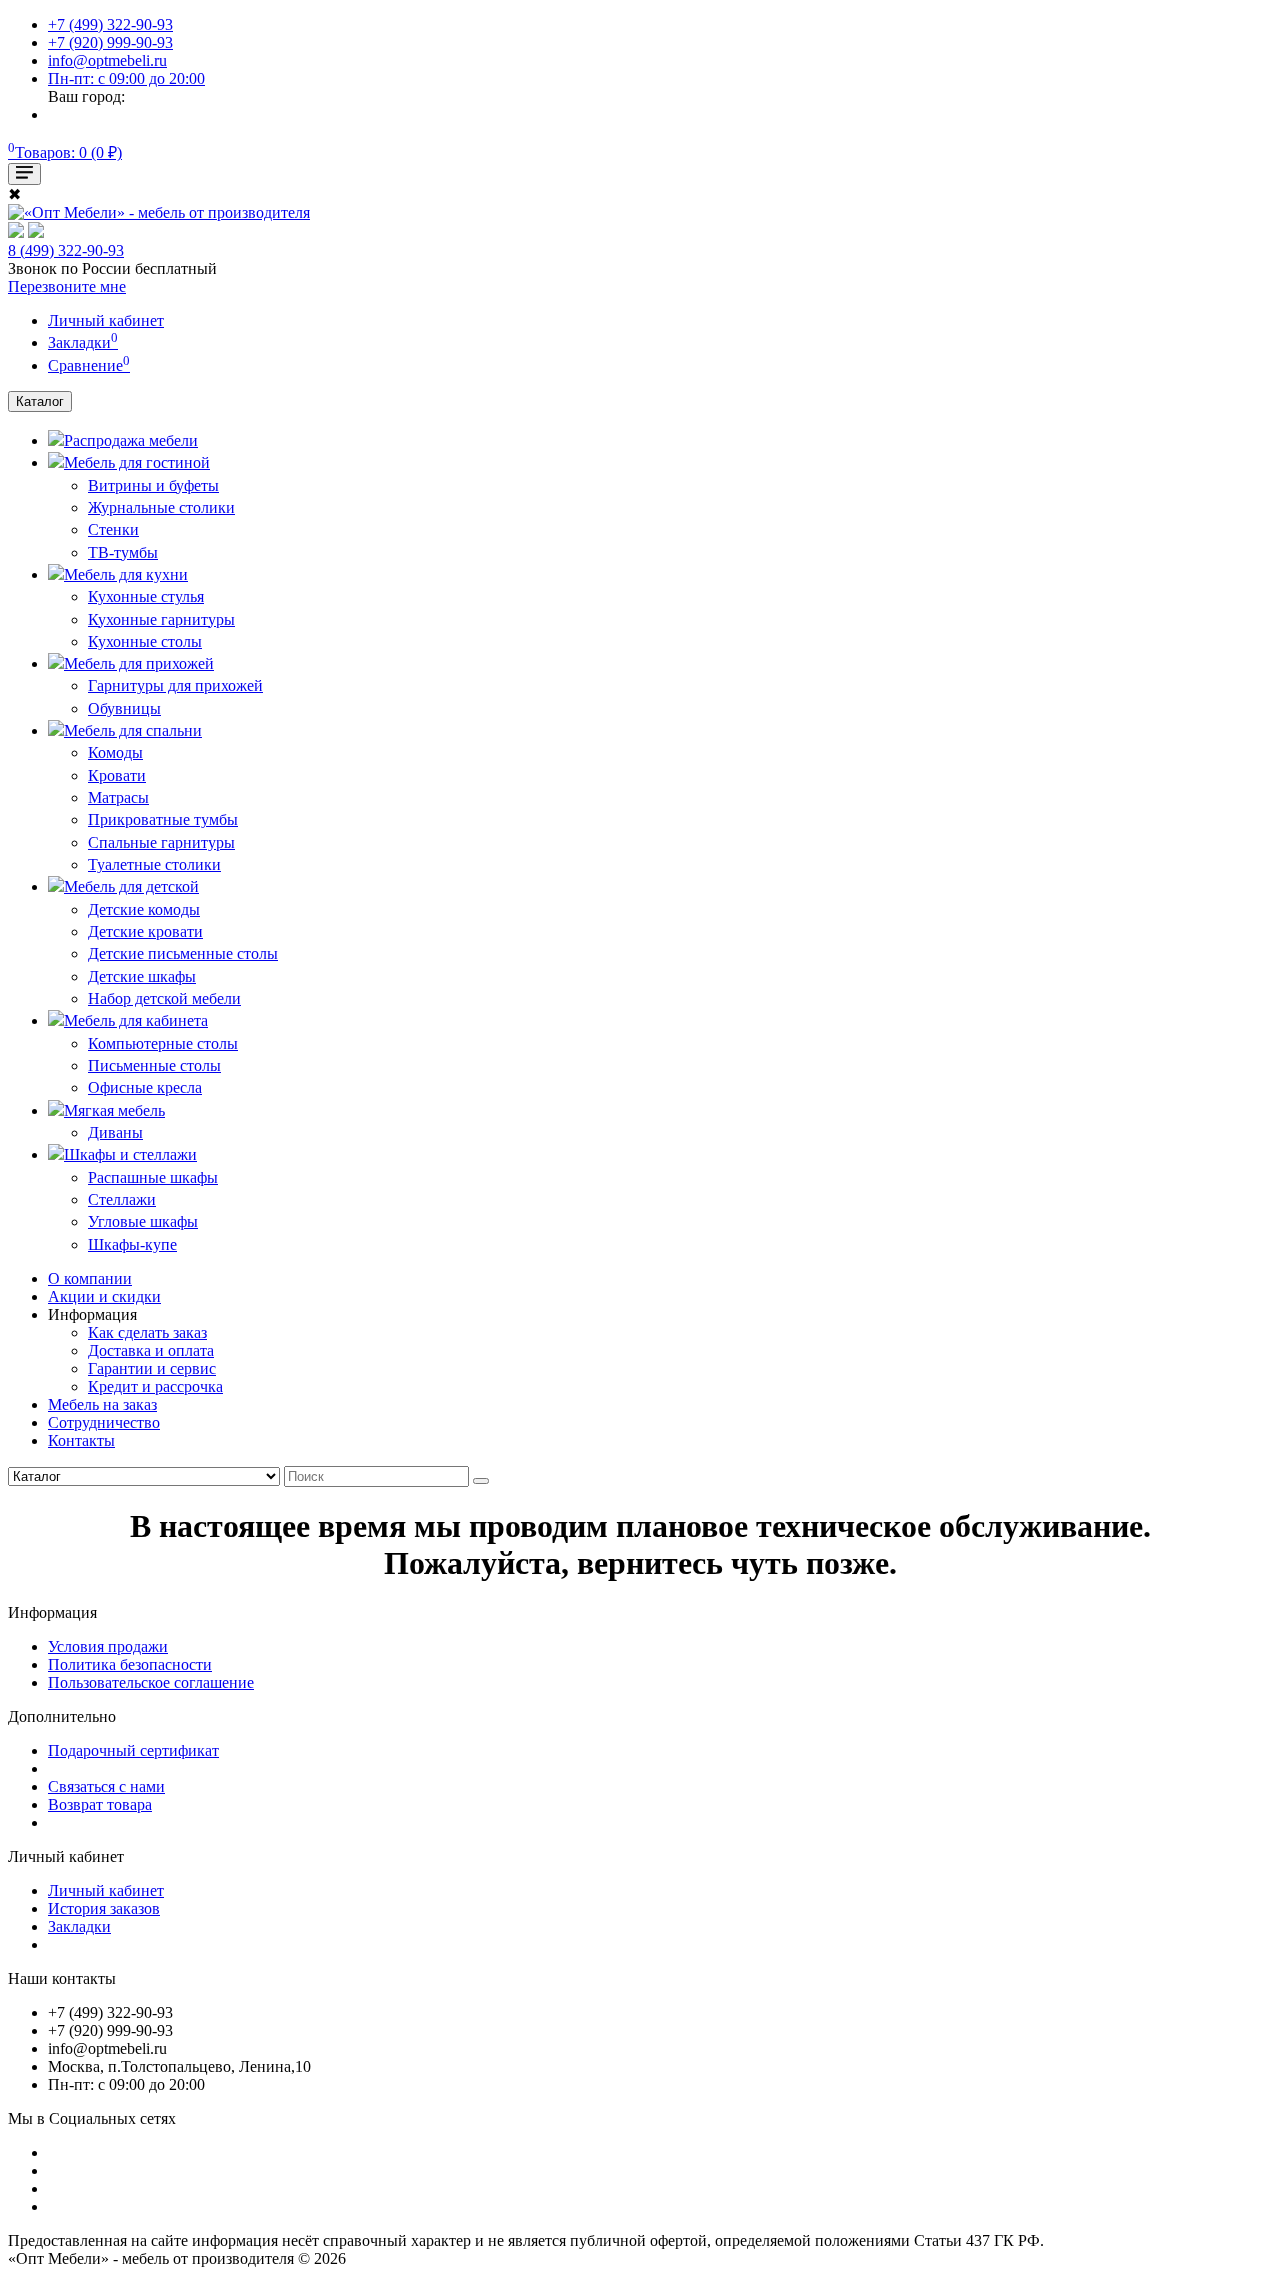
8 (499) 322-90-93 (66, 250)
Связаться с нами (106, 1786)
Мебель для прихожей (139, 663)
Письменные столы (154, 1065)
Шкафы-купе (132, 1244)
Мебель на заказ (102, 1404)
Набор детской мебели (164, 998)
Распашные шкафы (153, 1177)
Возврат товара (100, 1804)
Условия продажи (108, 1646)
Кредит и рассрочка (155, 1386)
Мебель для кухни (126, 574)
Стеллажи (122, 1199)
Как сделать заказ (147, 1332)
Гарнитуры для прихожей (175, 685)
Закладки (79, 1926)
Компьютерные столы (163, 1043)
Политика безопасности (130, 1664)
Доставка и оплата (151, 1350)
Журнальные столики (161, 507)
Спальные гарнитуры (161, 842)
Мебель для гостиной (137, 462)
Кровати (117, 775)
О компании (90, 1278)
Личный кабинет (106, 1890)
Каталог (40, 401)
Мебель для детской (131, 886)
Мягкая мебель (114, 1110)
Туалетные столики (154, 864)
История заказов (104, 1908)
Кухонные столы (145, 641)
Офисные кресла (145, 1087)
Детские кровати (145, 931)
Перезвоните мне (67, 286)
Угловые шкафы (143, 1221)
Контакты (81, 1440)
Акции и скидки (104, 1296)
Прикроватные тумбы (163, 819)
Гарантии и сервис (152, 1368)
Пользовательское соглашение (151, 1682)
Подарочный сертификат (133, 1750)
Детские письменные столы (183, 953)
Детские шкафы (142, 976)
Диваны (115, 1132)
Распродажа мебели (131, 440)
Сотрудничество (104, 1422)
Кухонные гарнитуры (161, 619)
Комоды (115, 752)
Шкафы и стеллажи (130, 1154)
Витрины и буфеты (153, 485)
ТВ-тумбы (123, 552)
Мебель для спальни (133, 730)
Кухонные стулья (146, 596)
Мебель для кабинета (136, 1020)
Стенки (113, 529)
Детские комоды (144, 909)
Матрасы (118, 797)
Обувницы (124, 708)
